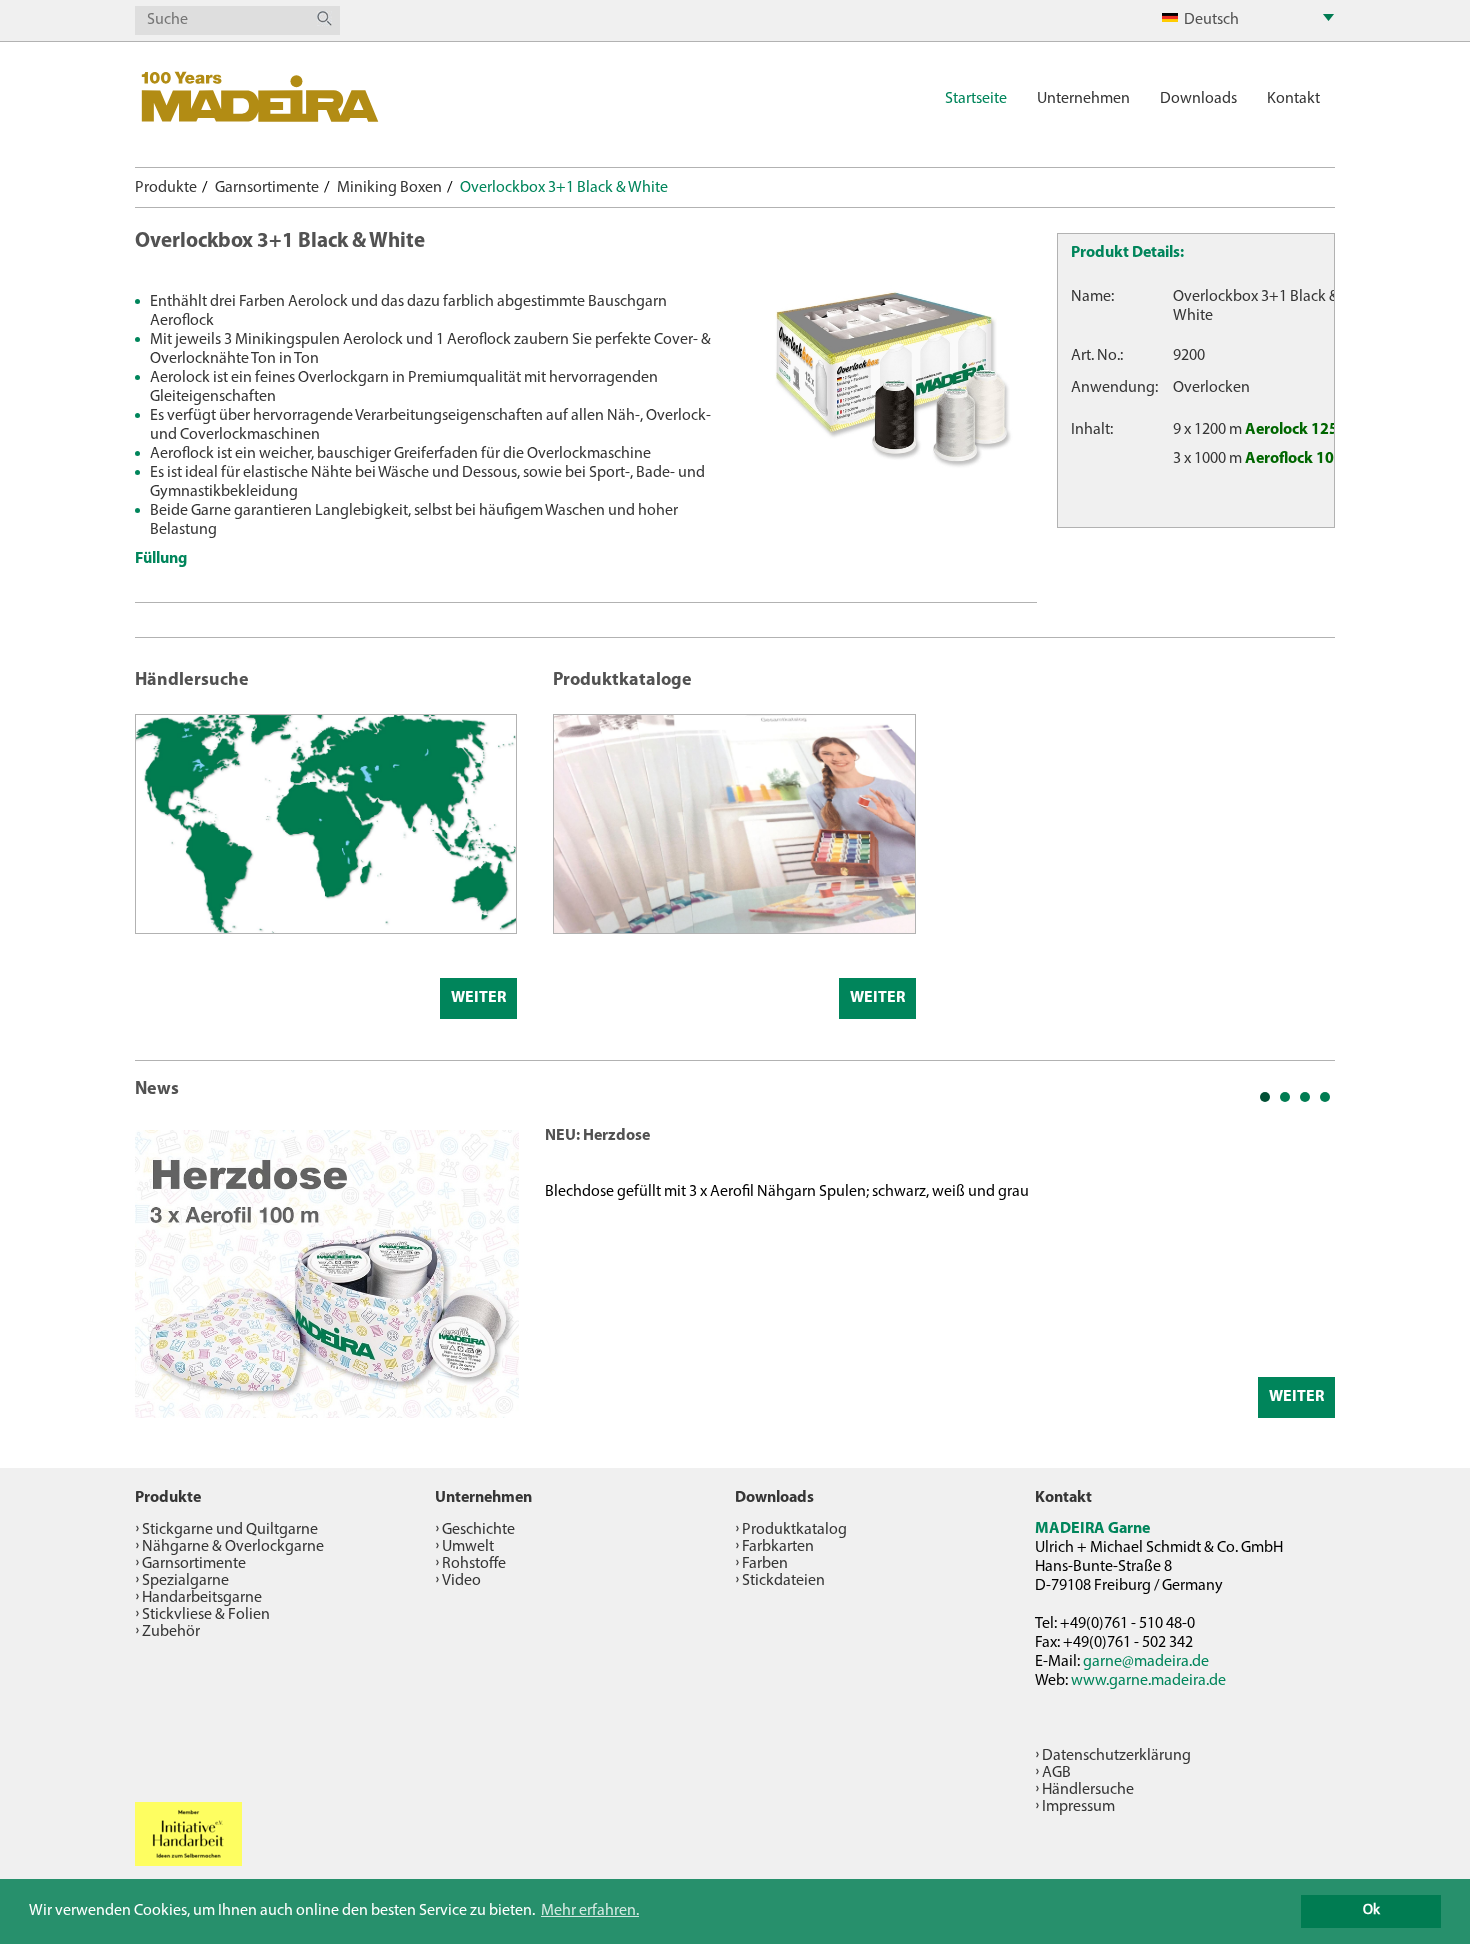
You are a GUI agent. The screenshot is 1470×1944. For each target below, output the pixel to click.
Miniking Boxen (389, 188)
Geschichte (478, 1530)
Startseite (976, 99)
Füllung (161, 559)
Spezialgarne (185, 1581)
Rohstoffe (474, 1564)
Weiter (478, 998)
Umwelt (468, 1547)
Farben (765, 1564)
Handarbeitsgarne (202, 1598)
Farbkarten (778, 1547)
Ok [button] (1371, 1910)
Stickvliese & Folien (206, 1615)
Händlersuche (1088, 1790)
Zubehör (171, 1632)
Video (461, 1581)
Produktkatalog (794, 1530)
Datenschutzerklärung (1116, 1756)
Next (1309, 1272)
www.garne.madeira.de (1148, 1681)
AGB (1056, 1773)
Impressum (1078, 1807)
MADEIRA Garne (1092, 1529)
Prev (161, 1272)
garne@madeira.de (1146, 1662)
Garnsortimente (267, 188)
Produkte (166, 188)
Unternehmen (1083, 99)
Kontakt (1293, 99)
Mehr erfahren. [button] (590, 1911)
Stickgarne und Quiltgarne (230, 1530)
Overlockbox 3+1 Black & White (564, 188)
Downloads (1198, 99)
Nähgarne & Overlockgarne (233, 1547)
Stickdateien (783, 1581)
